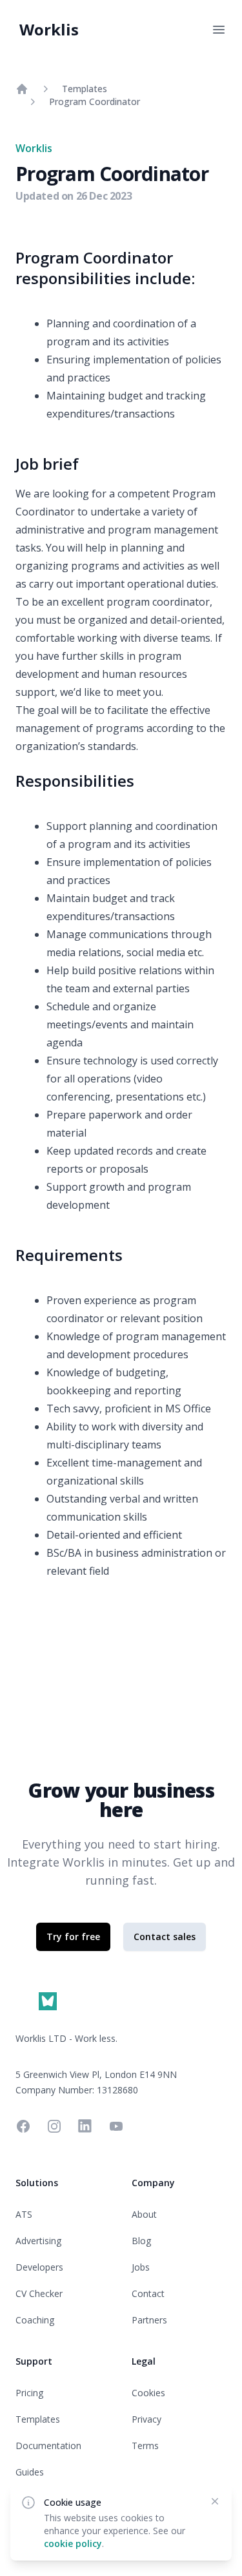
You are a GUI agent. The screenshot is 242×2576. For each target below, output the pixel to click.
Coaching (35, 2320)
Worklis (49, 29)
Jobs (141, 2267)
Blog (141, 2241)
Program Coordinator (95, 101)
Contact (148, 2293)
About (144, 2214)
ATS (24, 2214)
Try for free (73, 1937)
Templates (85, 89)
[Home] (22, 89)
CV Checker (39, 2293)
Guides (30, 2472)
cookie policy (73, 2543)
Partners (149, 2320)
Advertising (38, 2241)
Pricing (29, 2393)
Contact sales (165, 1937)
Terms (145, 2446)
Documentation (48, 2446)
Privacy (146, 2419)
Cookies (148, 2393)
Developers (39, 2267)
